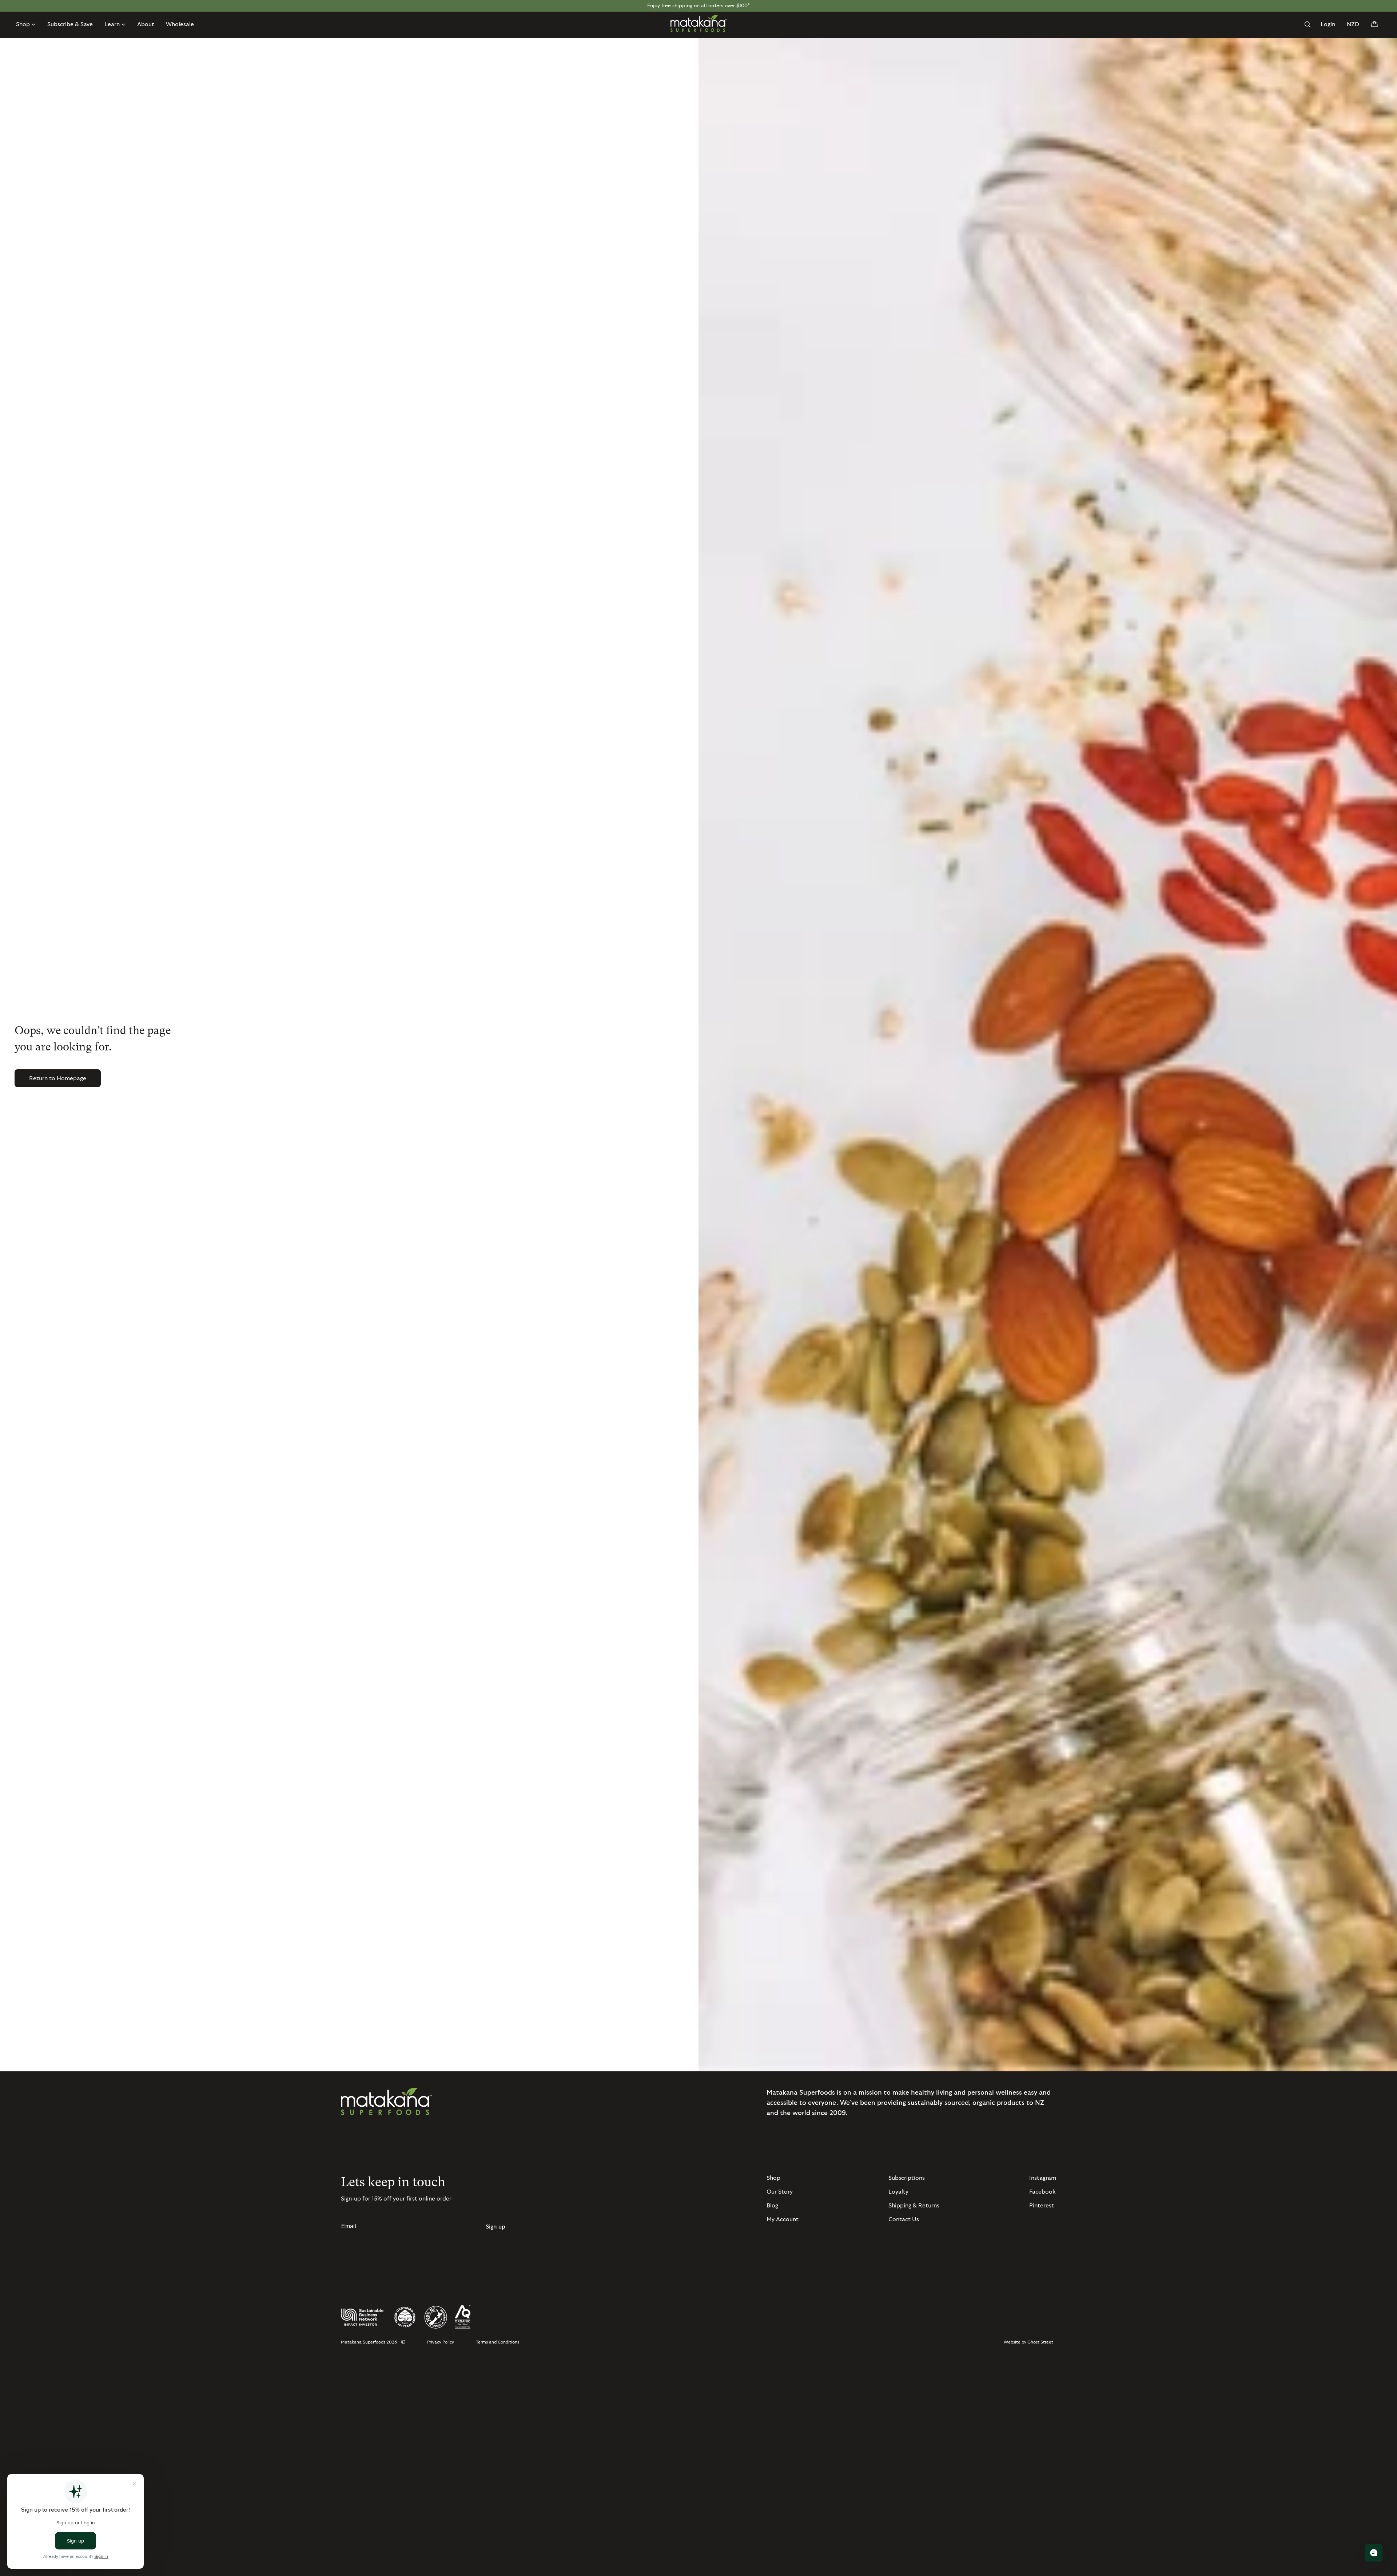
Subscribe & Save (70, 24)
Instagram (1043, 2178)
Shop (773, 2178)
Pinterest (1042, 2206)
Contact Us (904, 2219)
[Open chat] (1374, 2553)
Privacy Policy (441, 2342)
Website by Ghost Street (1028, 2342)
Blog (772, 2206)
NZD (1353, 24)
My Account (783, 2219)
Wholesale (180, 24)
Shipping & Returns (914, 2206)
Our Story (780, 2192)
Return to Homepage (58, 1078)
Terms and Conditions (497, 2342)
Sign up (495, 2227)
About (146, 24)
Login (1328, 24)
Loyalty (898, 2192)
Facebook (1042, 2192)
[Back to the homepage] (699, 23)
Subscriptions (907, 2178)
